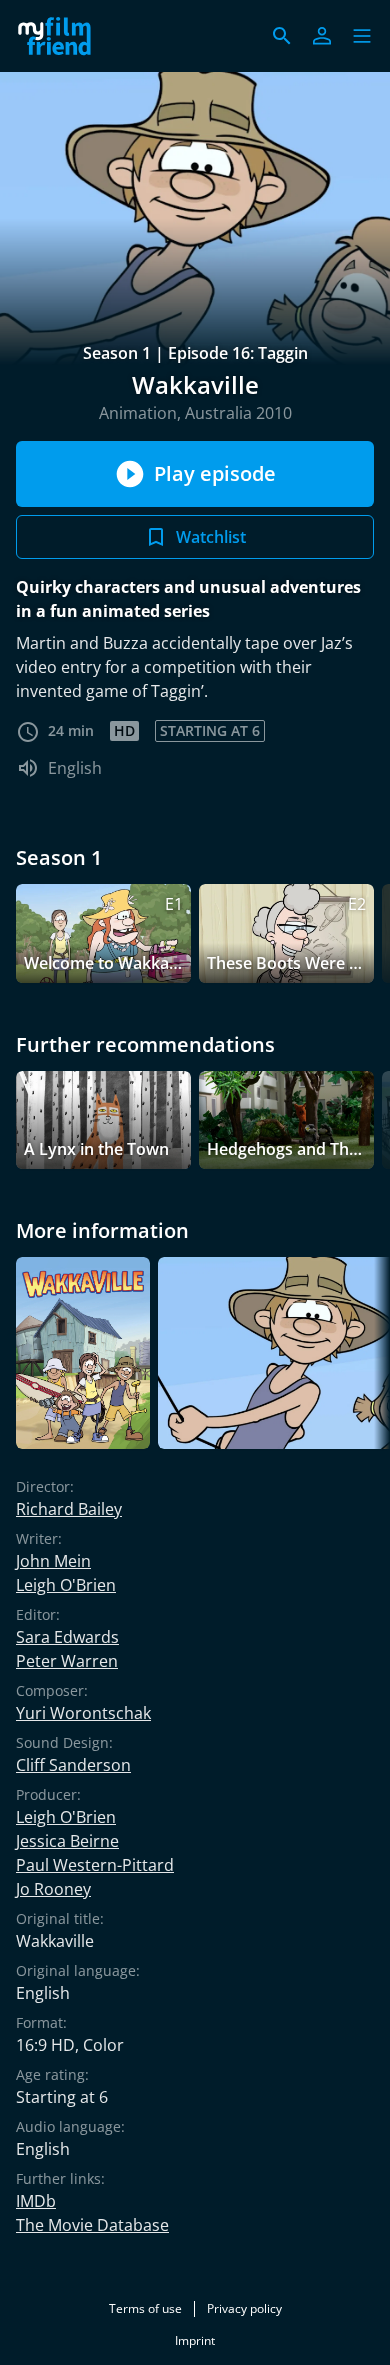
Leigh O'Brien (66, 1585)
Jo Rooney (53, 1889)
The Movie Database (92, 2225)
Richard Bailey (69, 1509)
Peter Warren (67, 1661)
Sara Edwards (67, 1637)
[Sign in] (322, 36)
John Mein (53, 1561)
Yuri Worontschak (83, 1713)
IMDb (36, 2201)
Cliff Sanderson (73, 1765)
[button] (362, 36)
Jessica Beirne (67, 1841)
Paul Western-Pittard (95, 1865)
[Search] (282, 36)
